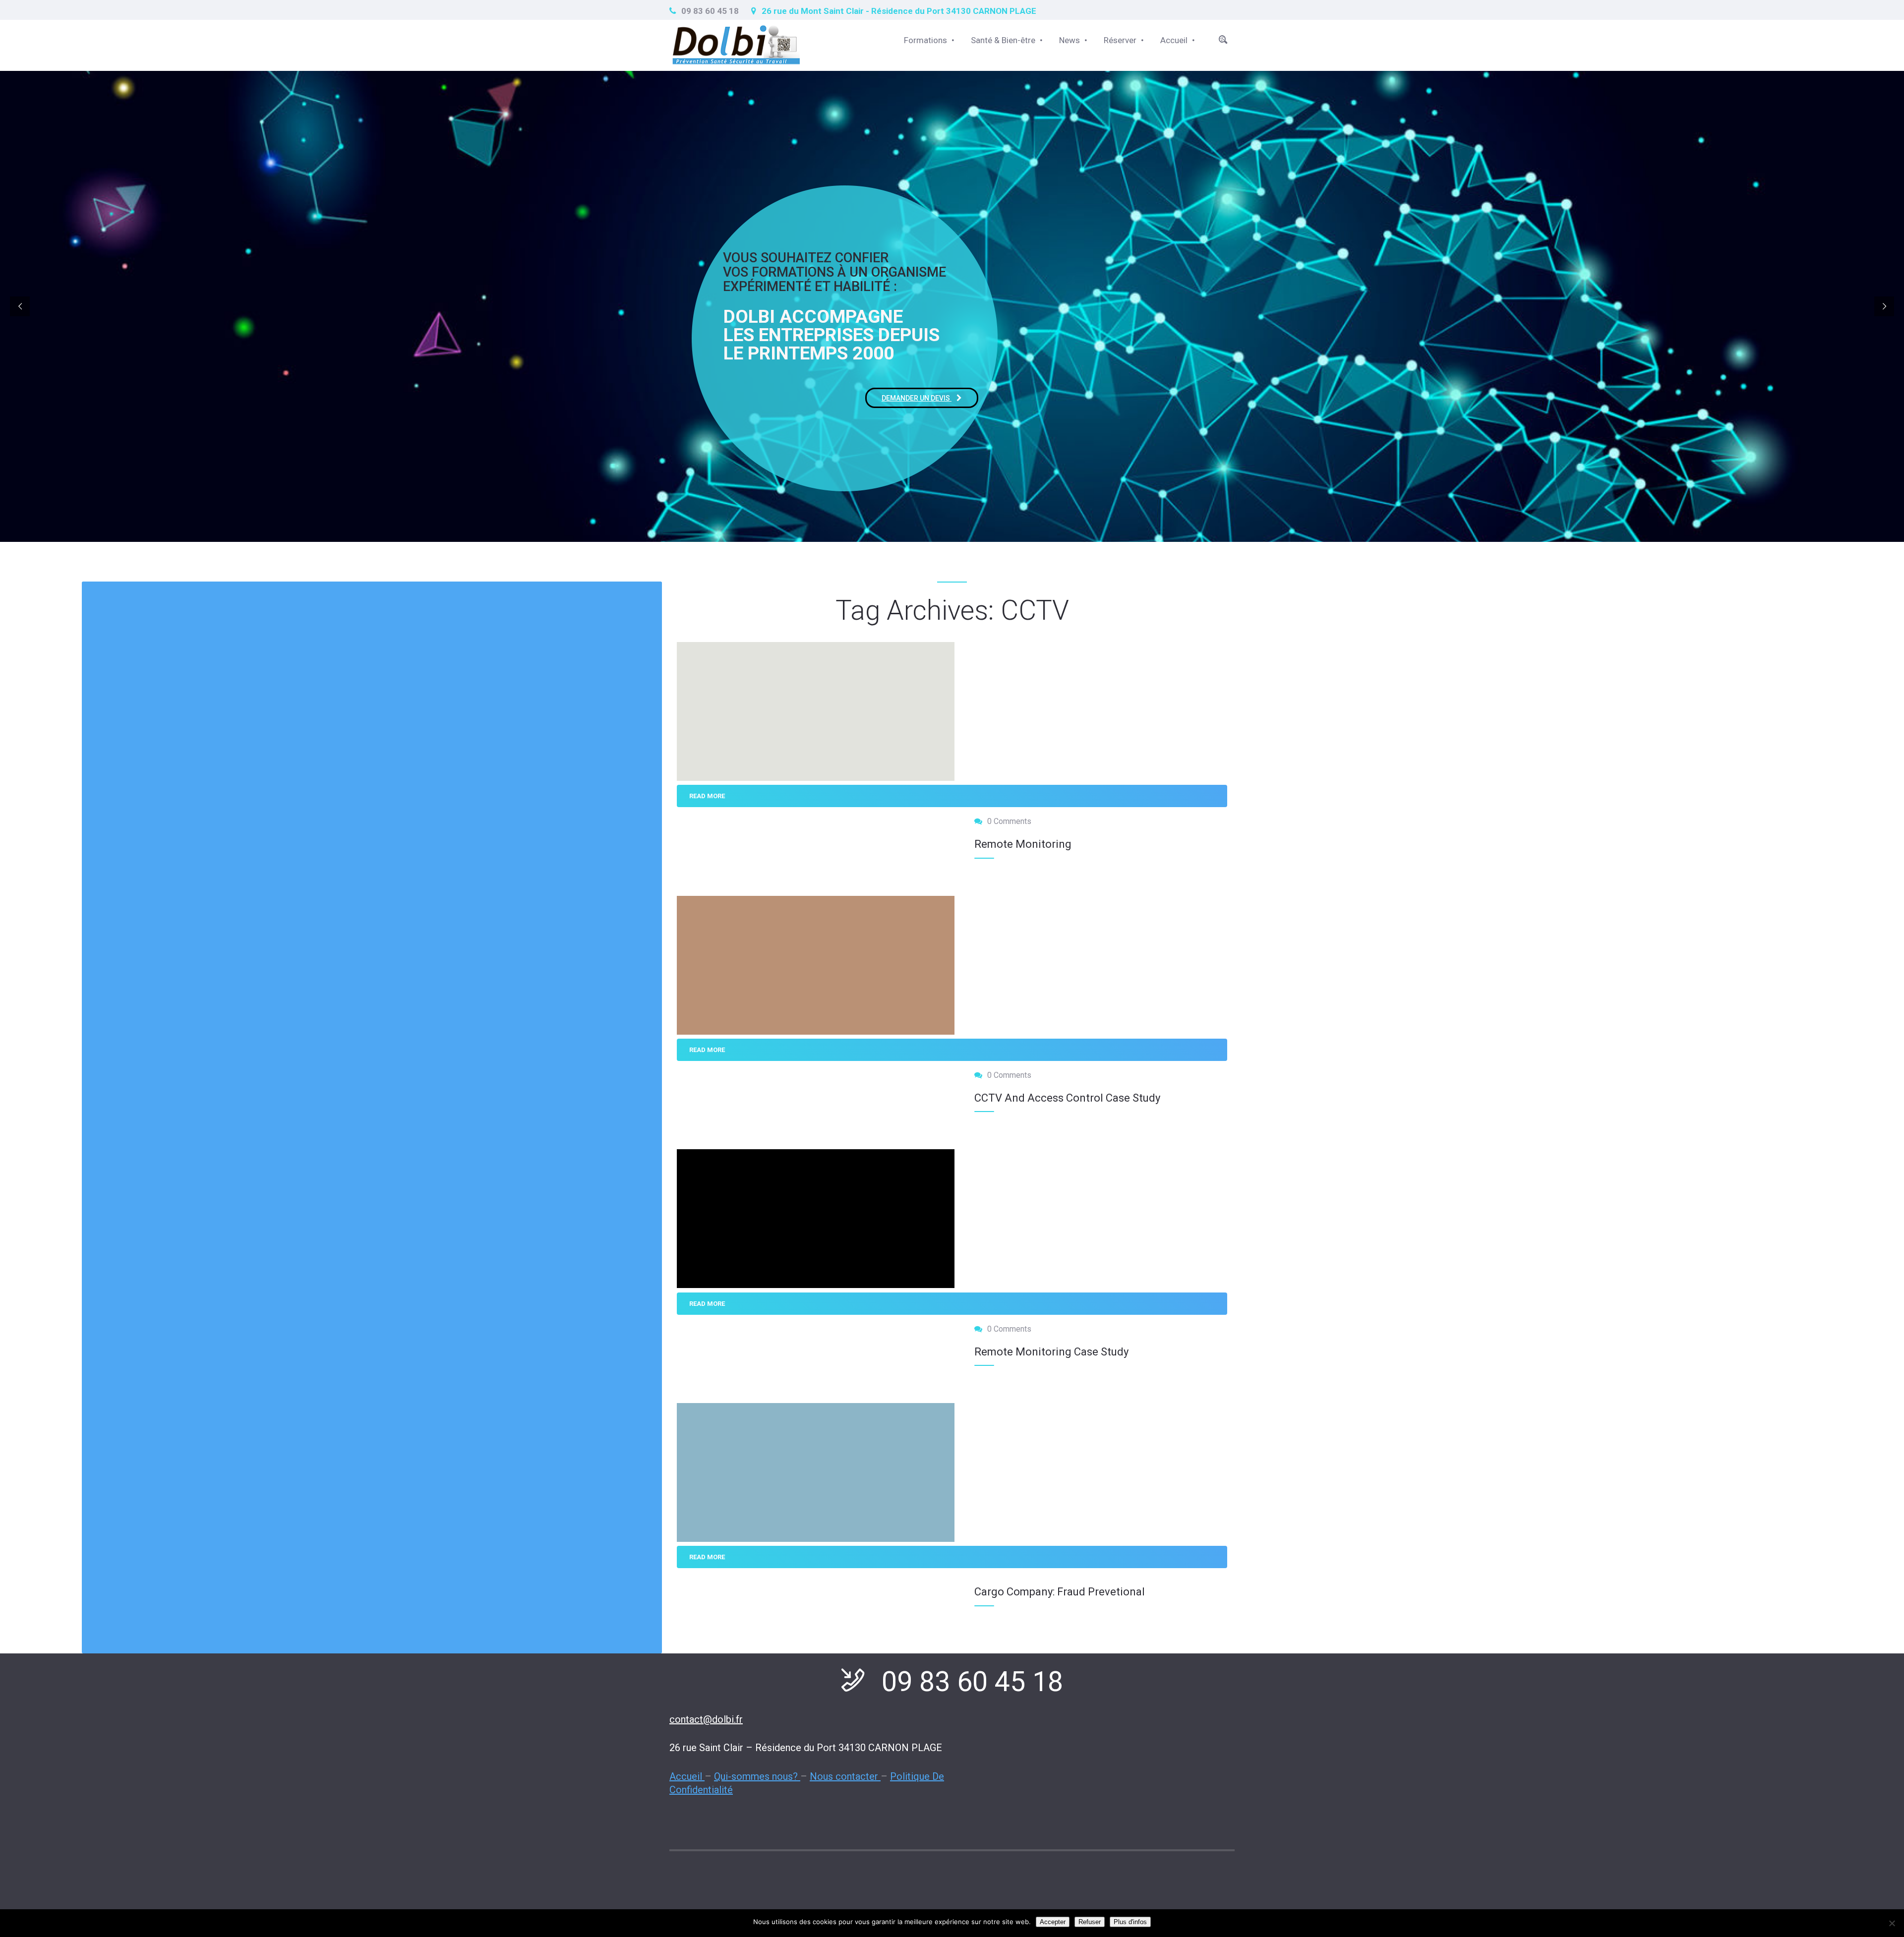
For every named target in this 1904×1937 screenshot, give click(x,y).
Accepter (1053, 1922)
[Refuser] (1892, 1923)
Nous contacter (845, 1776)
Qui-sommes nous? (757, 1776)
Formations (925, 40)
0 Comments (1009, 821)
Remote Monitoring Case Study (1051, 1352)
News (1070, 40)
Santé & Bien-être (1003, 40)
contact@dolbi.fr (706, 1719)
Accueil (1174, 40)
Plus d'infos (1130, 1922)
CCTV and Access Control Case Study (1067, 1098)
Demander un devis (917, 398)
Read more (707, 796)
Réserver (1120, 40)
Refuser (1090, 1922)
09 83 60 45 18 (710, 11)
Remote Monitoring (1023, 844)
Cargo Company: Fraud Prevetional (1060, 1592)
